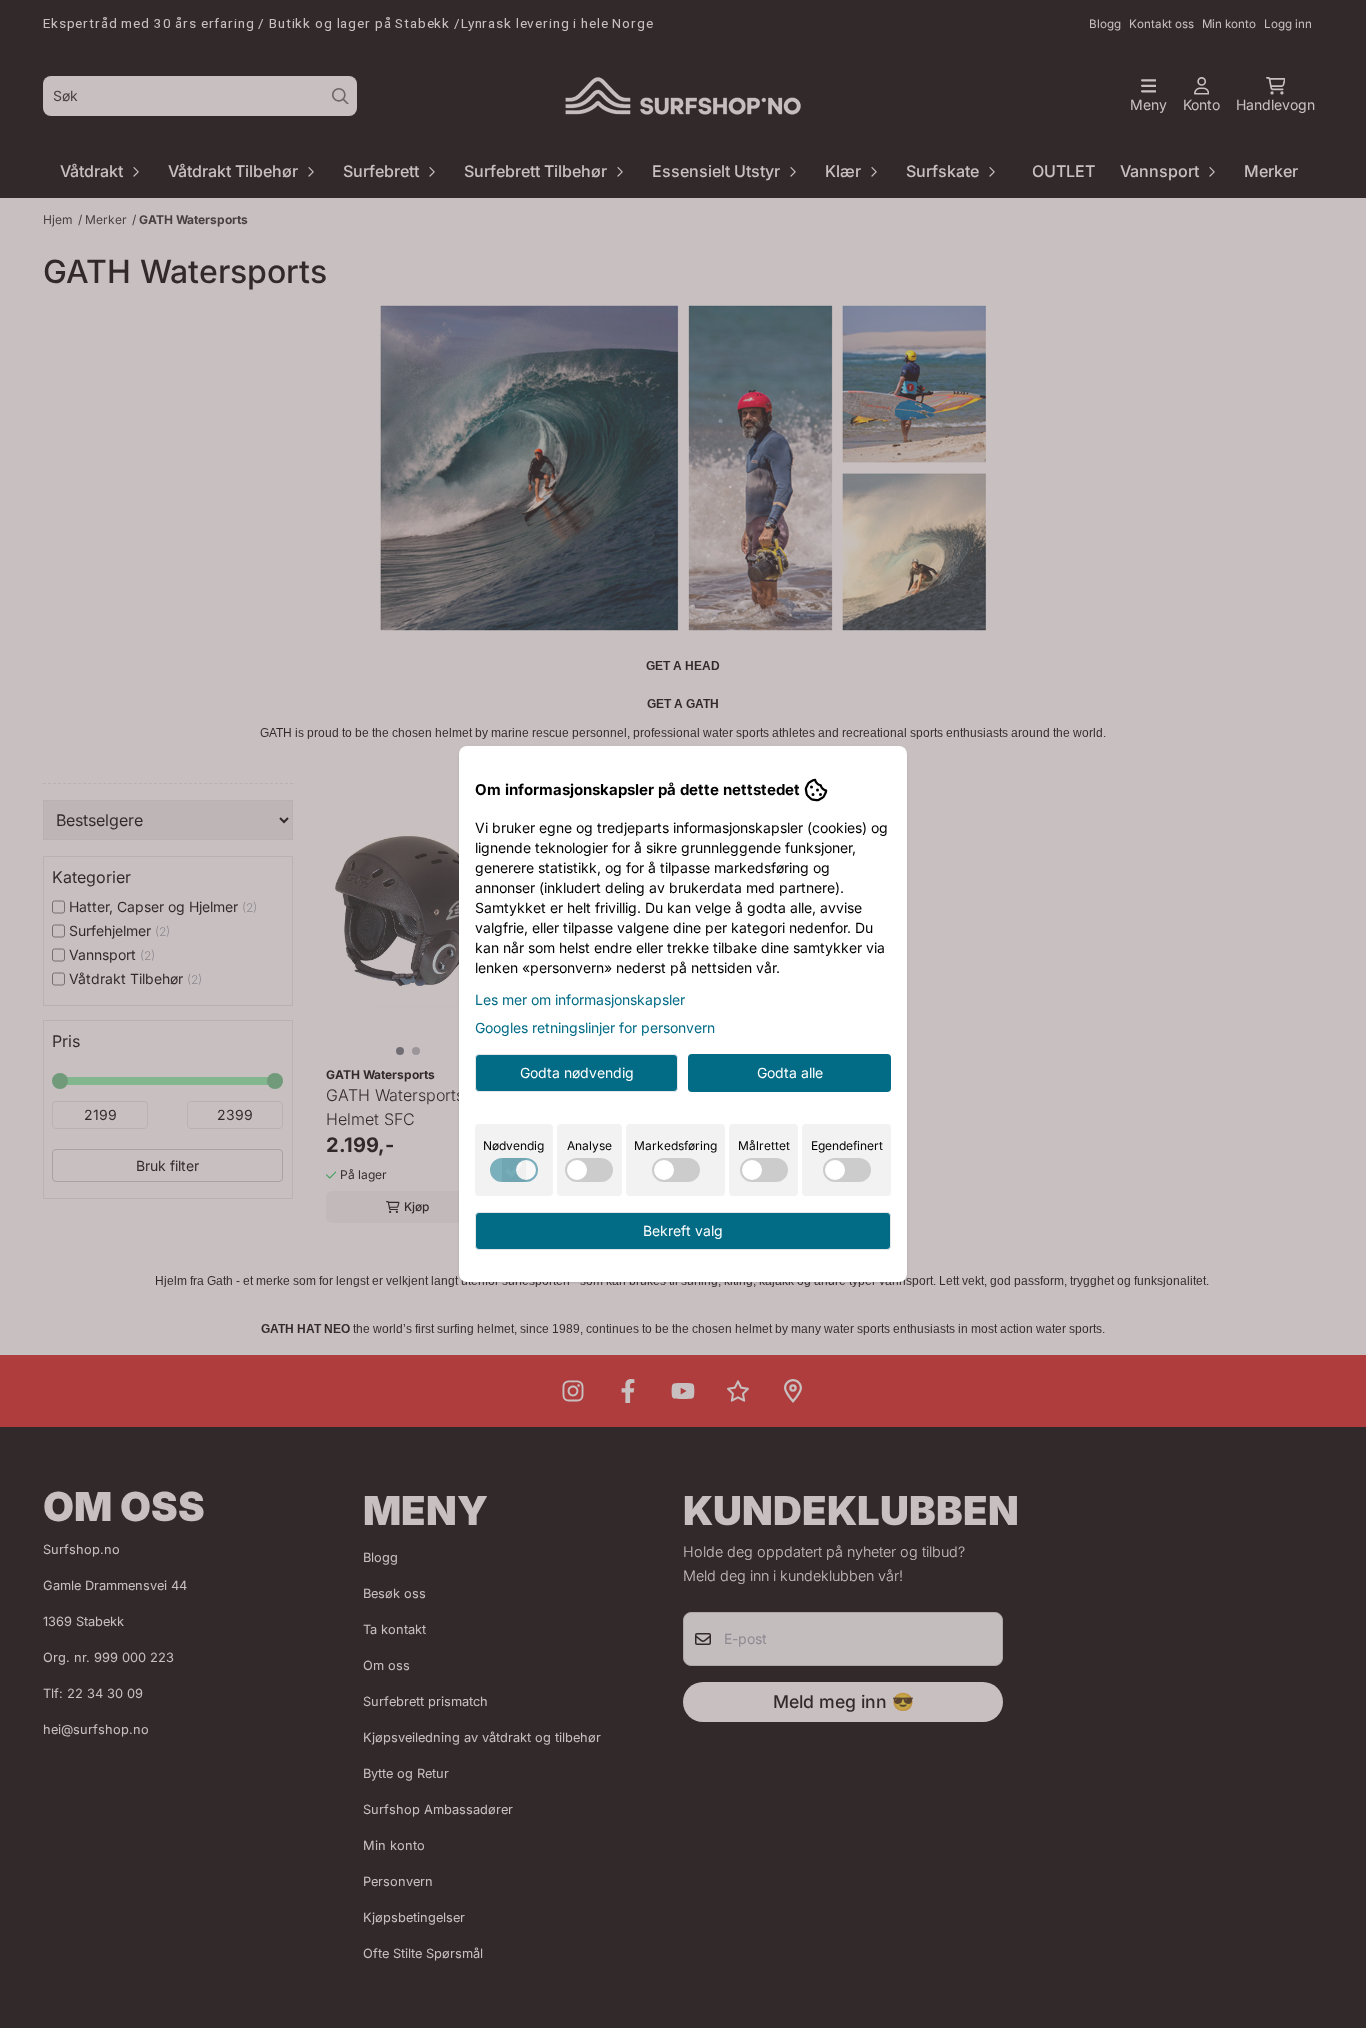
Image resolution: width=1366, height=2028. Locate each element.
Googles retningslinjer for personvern (595, 1027)
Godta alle (790, 1072)
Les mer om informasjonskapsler (580, 999)
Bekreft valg (683, 1230)
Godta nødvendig (577, 1072)
